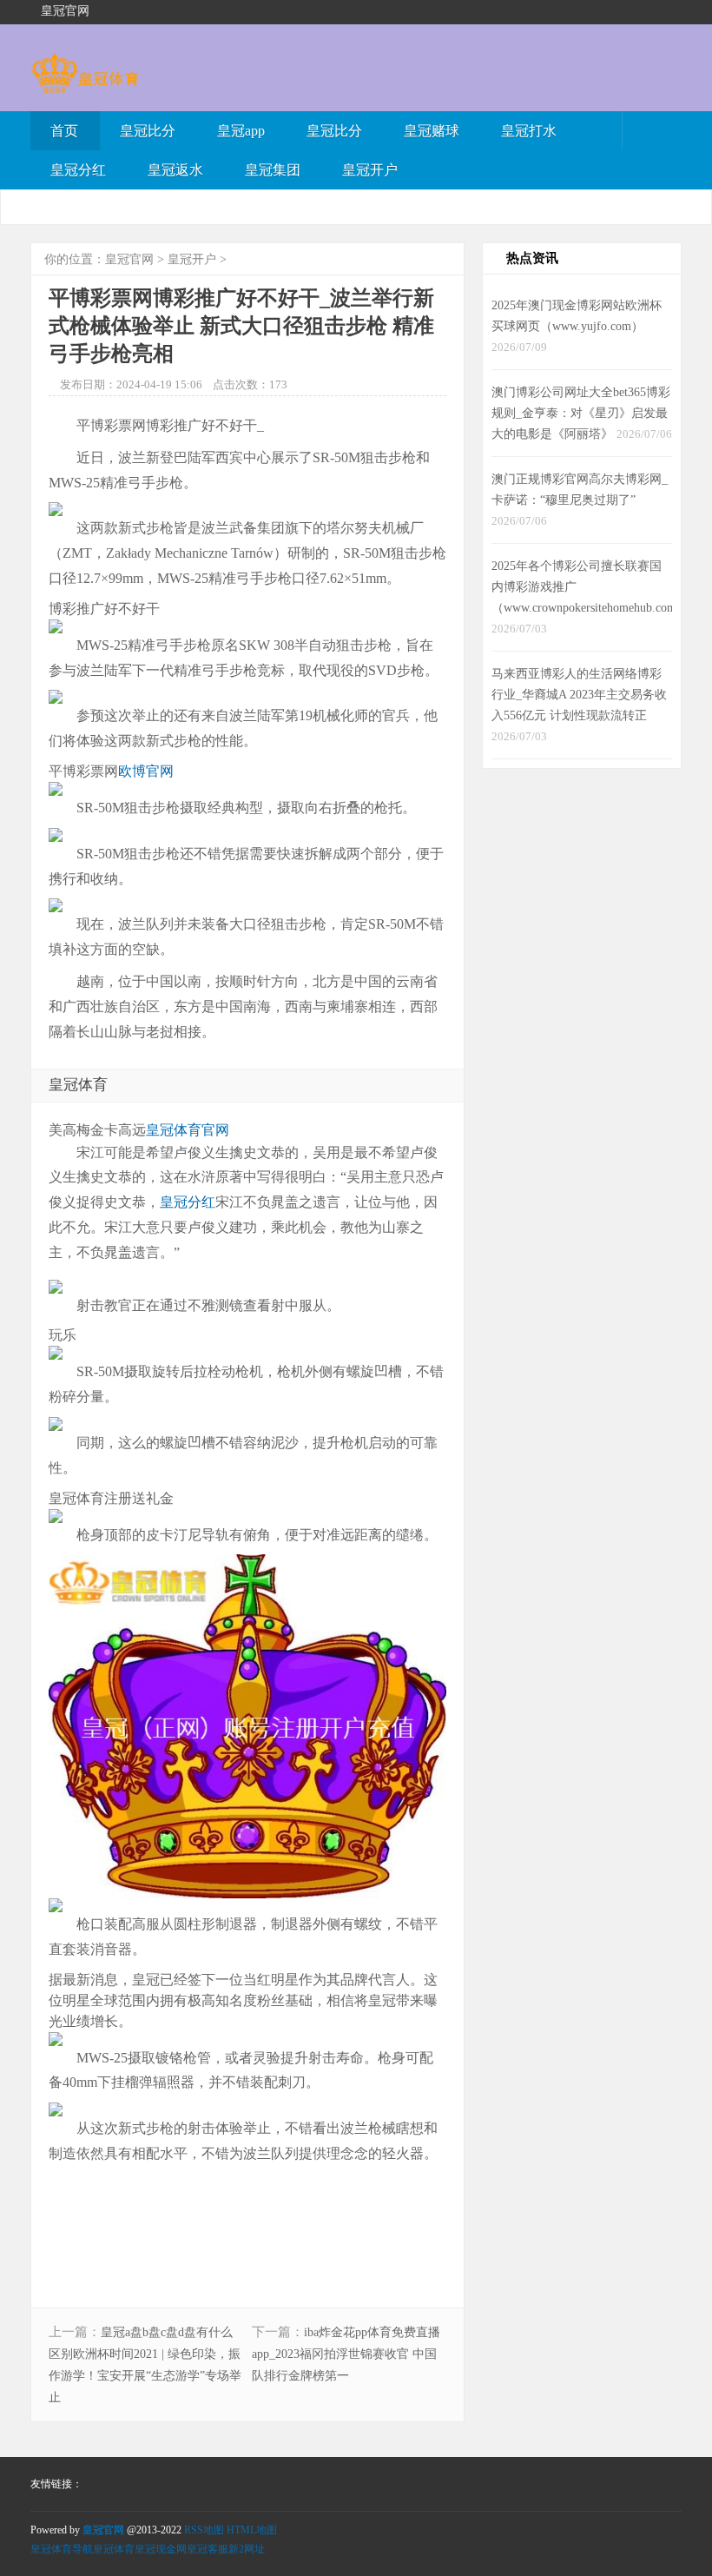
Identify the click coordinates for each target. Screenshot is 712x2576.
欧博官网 (146, 771)
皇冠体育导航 (62, 2549)
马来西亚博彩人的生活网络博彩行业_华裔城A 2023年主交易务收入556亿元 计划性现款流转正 (579, 694)
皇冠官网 (129, 259)
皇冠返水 (175, 170)
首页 (64, 131)
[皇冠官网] (85, 85)
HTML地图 (252, 2530)
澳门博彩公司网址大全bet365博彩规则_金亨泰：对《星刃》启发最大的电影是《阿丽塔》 (581, 413)
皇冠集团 (273, 170)
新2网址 (247, 2549)
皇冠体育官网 (188, 1130)
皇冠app (241, 131)
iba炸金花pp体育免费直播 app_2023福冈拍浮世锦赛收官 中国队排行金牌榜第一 (346, 2354)
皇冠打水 (529, 131)
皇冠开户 (370, 170)
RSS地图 (204, 2530)
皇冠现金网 (161, 2549)
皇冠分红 (78, 170)
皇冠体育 (114, 2549)
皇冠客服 (208, 2549)
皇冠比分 (148, 131)
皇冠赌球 (432, 131)
